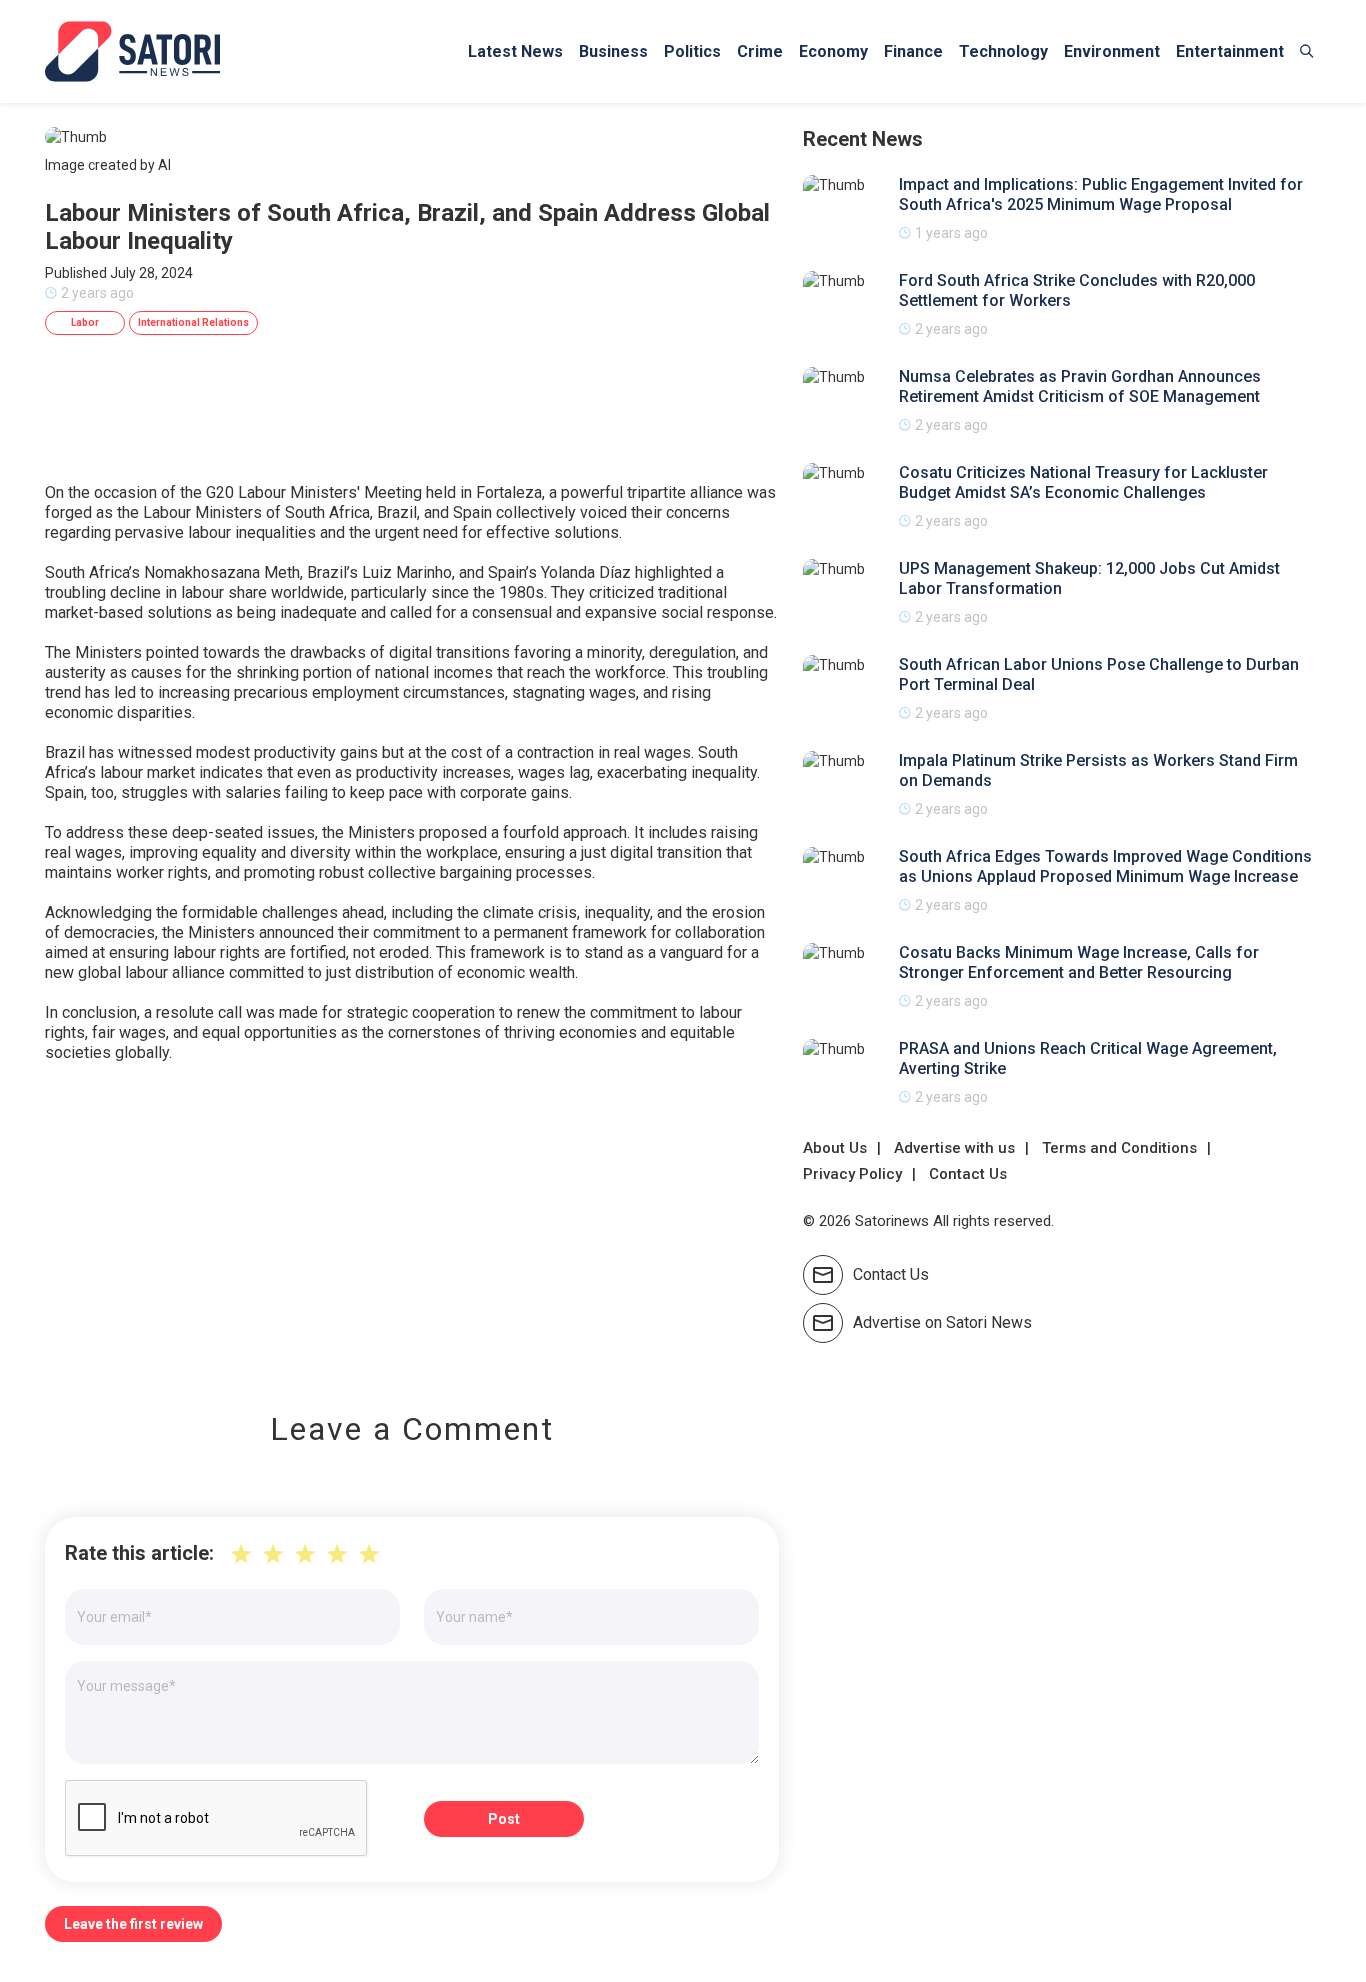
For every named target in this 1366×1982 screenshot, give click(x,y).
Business (613, 51)
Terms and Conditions (1119, 1148)
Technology (1003, 51)
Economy (833, 51)
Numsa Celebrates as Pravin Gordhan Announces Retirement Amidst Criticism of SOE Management (1080, 386)
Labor (85, 322)
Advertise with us (954, 1148)
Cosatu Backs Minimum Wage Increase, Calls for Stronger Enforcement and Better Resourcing (1079, 962)
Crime (760, 51)
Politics (692, 51)
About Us (835, 1148)
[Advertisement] (412, 1223)
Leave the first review (133, 1924)
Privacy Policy (852, 1174)
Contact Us (968, 1174)
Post (504, 1819)
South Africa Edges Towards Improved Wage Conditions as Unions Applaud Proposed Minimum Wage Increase (1105, 866)
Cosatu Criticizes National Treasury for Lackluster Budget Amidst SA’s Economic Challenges (1083, 482)
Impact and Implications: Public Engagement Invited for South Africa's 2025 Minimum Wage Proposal (1101, 194)
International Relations (193, 322)
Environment (1112, 51)
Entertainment (1230, 51)
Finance (913, 51)
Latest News (515, 51)
